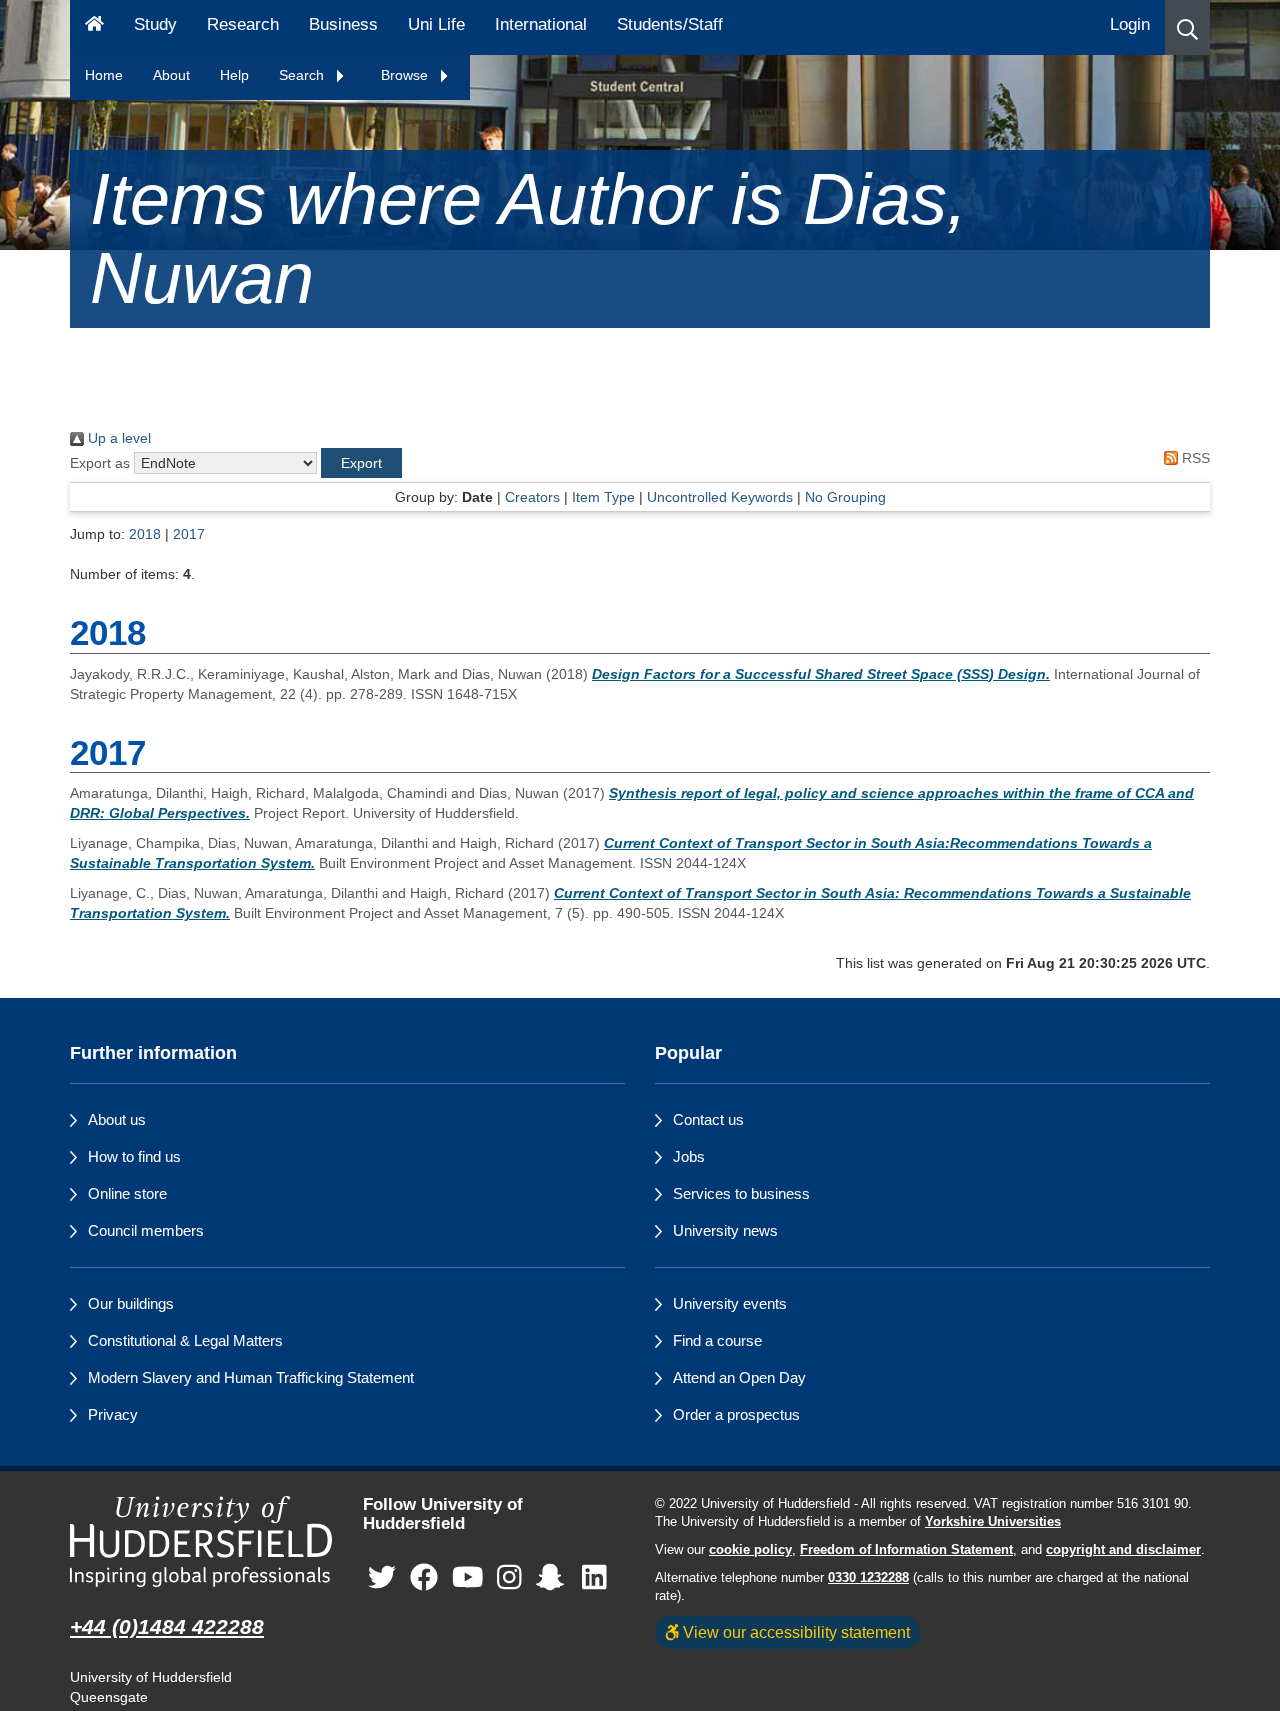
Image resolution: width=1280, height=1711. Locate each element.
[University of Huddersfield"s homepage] (201, 1541)
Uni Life (436, 24)
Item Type (603, 497)
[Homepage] (94, 27)
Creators (532, 497)
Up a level (117, 438)
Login (1130, 24)
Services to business (741, 1193)
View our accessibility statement (794, 1632)
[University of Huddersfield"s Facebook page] (424, 1577)
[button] (1187, 27)
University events (730, 1303)
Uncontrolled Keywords (720, 497)
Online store (127, 1193)
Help (234, 75)
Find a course (717, 1340)
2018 (145, 534)
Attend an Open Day (739, 1377)
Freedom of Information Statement (906, 1550)
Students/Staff (670, 24)
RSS (1194, 458)
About (171, 75)
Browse (406, 75)
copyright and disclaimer (1123, 1550)
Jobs (689, 1156)
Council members (146, 1230)
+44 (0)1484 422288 (167, 1626)
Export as (100, 463)
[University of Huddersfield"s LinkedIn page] (594, 1577)
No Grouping (845, 497)
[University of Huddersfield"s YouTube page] (468, 1577)
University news (725, 1230)
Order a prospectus (736, 1414)
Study (155, 24)
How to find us (134, 1156)
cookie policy (750, 1550)
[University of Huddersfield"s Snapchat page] (554, 1577)
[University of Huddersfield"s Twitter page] (382, 1577)
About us (117, 1119)
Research (243, 24)
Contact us (708, 1119)
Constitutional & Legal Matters (185, 1340)
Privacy (113, 1414)
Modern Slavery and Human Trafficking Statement (251, 1377)
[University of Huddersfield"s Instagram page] (509, 1577)
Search (303, 75)
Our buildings (131, 1303)
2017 (189, 534)
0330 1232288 (868, 1578)
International (541, 24)
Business (343, 24)
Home (104, 75)
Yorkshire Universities (993, 1522)
